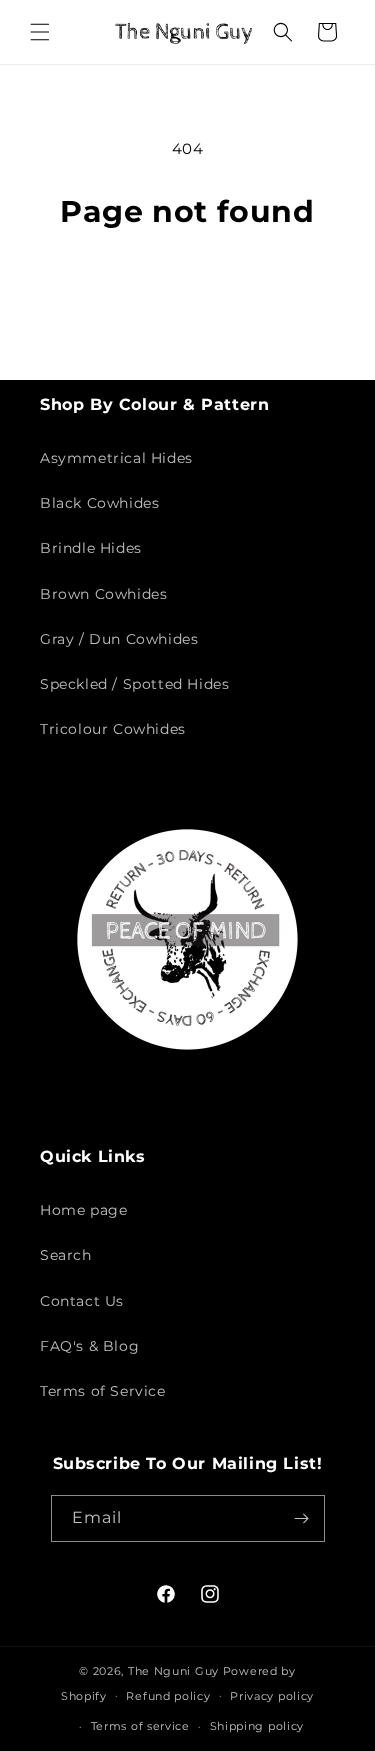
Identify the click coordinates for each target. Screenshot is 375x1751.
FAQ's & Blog (89, 1346)
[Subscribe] (302, 1518)
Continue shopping (188, 285)
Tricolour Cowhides (113, 729)
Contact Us (82, 1301)
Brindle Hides (91, 548)
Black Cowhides (99, 503)
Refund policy (168, 1696)
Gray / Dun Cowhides (119, 639)
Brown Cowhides (103, 594)
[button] (40, 32)
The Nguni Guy (173, 1671)
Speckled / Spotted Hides (134, 684)
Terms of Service (103, 1391)
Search (66, 1255)
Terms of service (140, 1726)
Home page (83, 1210)
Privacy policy (272, 1696)
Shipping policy (257, 1726)
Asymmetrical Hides (116, 458)
